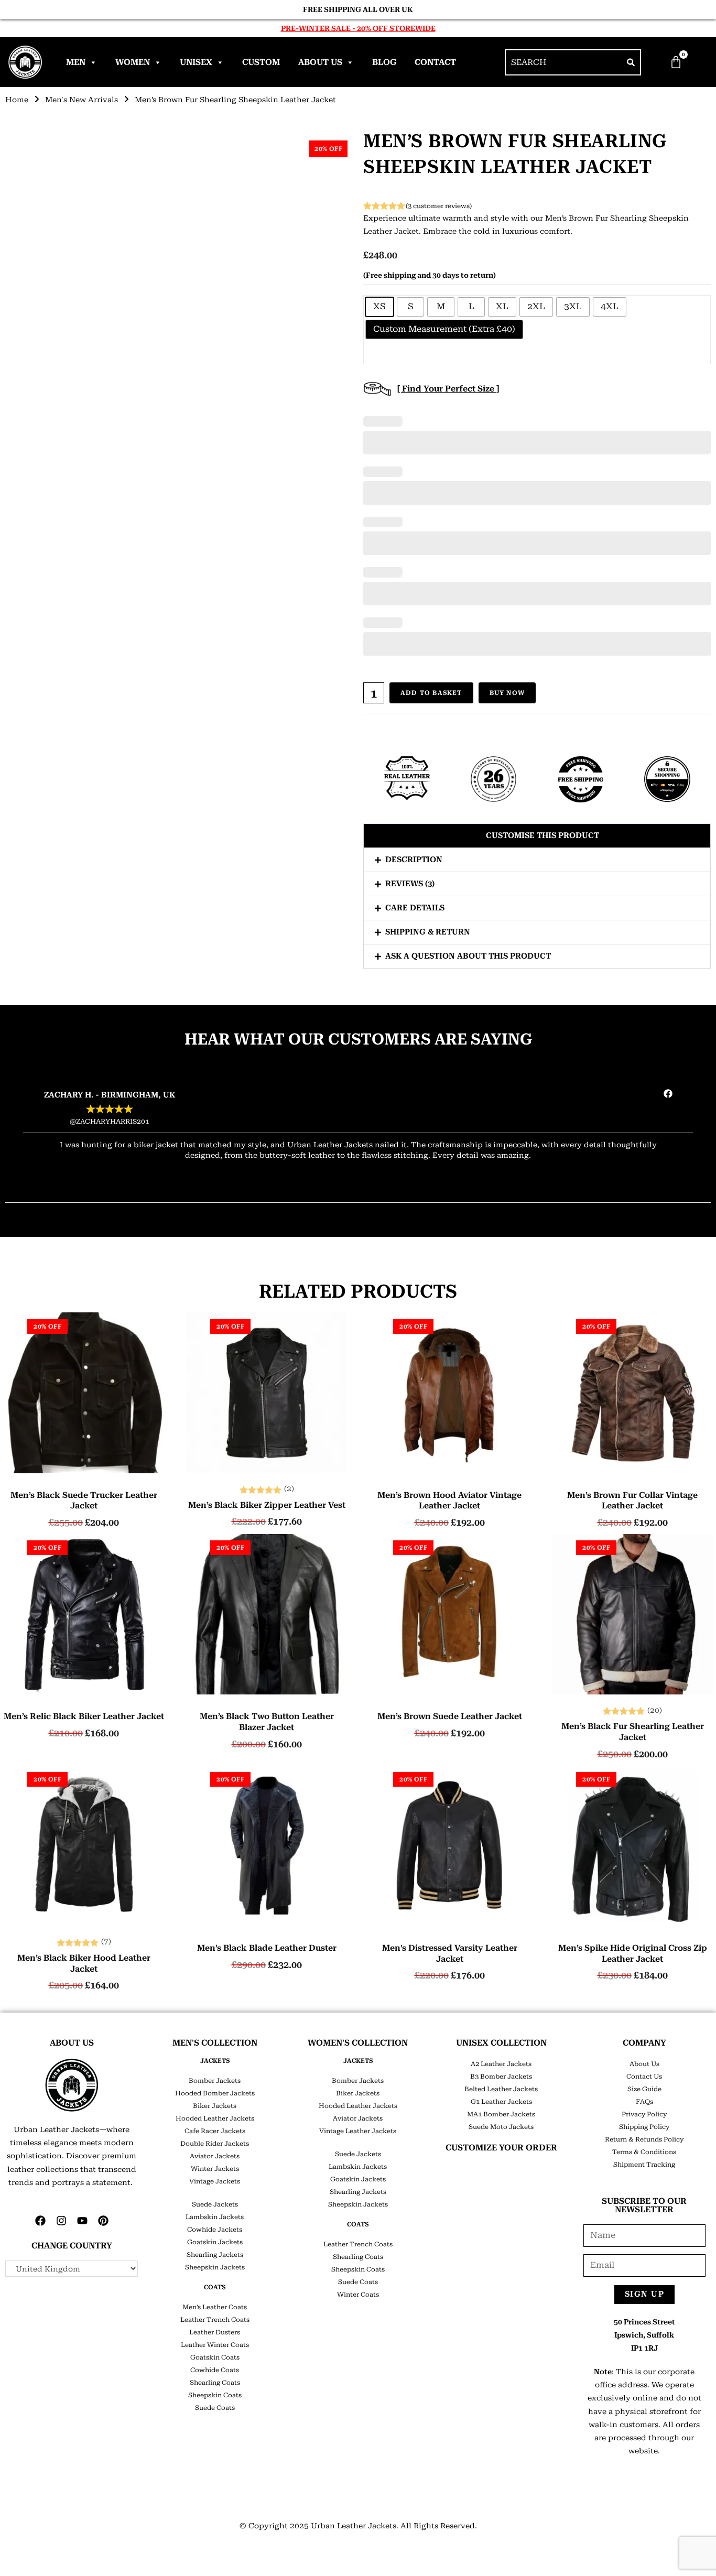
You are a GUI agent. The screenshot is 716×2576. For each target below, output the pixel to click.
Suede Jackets (215, 2204)
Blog (384, 62)
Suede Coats (215, 2408)
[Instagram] (61, 2221)
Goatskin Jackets (215, 2242)
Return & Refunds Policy (644, 2139)
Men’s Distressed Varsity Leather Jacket (450, 1953)
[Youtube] (82, 2221)
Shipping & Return (428, 932)
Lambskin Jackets (215, 2217)
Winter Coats (358, 2295)
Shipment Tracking (644, 2165)
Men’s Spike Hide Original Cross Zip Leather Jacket (633, 1953)
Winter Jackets (215, 2169)
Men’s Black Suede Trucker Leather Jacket (84, 1501)
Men (76, 62)
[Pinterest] (103, 2221)
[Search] (631, 62)
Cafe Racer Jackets (215, 2131)
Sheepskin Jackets (215, 2267)
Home (17, 100)
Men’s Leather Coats (215, 2307)
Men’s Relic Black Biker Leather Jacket (84, 1716)
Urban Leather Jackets (354, 2526)
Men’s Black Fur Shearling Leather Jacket (633, 1732)
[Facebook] (40, 2221)
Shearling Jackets (215, 2255)
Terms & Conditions (644, 2152)
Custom (261, 62)
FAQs (644, 2102)
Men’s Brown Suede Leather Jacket (450, 1716)
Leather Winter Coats (215, 2345)
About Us (320, 62)
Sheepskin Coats (215, 2395)
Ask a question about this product (468, 956)
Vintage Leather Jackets (358, 2131)
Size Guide (644, 2089)
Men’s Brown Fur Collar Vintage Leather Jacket (632, 1501)
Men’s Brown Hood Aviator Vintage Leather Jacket (449, 1501)
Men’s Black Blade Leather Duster (267, 1948)
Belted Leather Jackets (501, 2089)
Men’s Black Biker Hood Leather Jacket (84, 1963)
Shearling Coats (215, 2383)
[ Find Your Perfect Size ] (448, 389)
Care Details (415, 908)
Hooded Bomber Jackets (215, 2093)
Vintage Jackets (215, 2181)
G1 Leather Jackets (501, 2102)
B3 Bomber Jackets (501, 2077)
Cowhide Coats (215, 2370)
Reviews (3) (410, 884)
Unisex (196, 62)
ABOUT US (72, 2043)
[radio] (379, 307)
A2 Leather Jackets (501, 2064)
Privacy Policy (644, 2114)
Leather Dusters (215, 2332)
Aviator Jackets (215, 2156)
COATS (215, 2287)
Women (133, 62)
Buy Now (507, 693)
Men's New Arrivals (82, 100)
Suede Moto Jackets (501, 2127)
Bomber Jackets (215, 2081)
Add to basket (431, 693)
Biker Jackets (215, 2106)
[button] (537, 836)
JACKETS (215, 2061)
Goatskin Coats (215, 2357)
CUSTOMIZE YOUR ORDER (501, 2148)
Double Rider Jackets (215, 2144)
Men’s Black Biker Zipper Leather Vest (267, 1505)
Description (414, 860)
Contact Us (644, 2077)
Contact (435, 62)
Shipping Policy (644, 2127)
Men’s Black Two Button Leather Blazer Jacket (267, 1722)
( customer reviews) (439, 206)
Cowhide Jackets (215, 2230)
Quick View (84, 1465)
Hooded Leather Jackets (215, 2118)
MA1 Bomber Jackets (501, 2114)
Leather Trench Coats (215, 2320)
